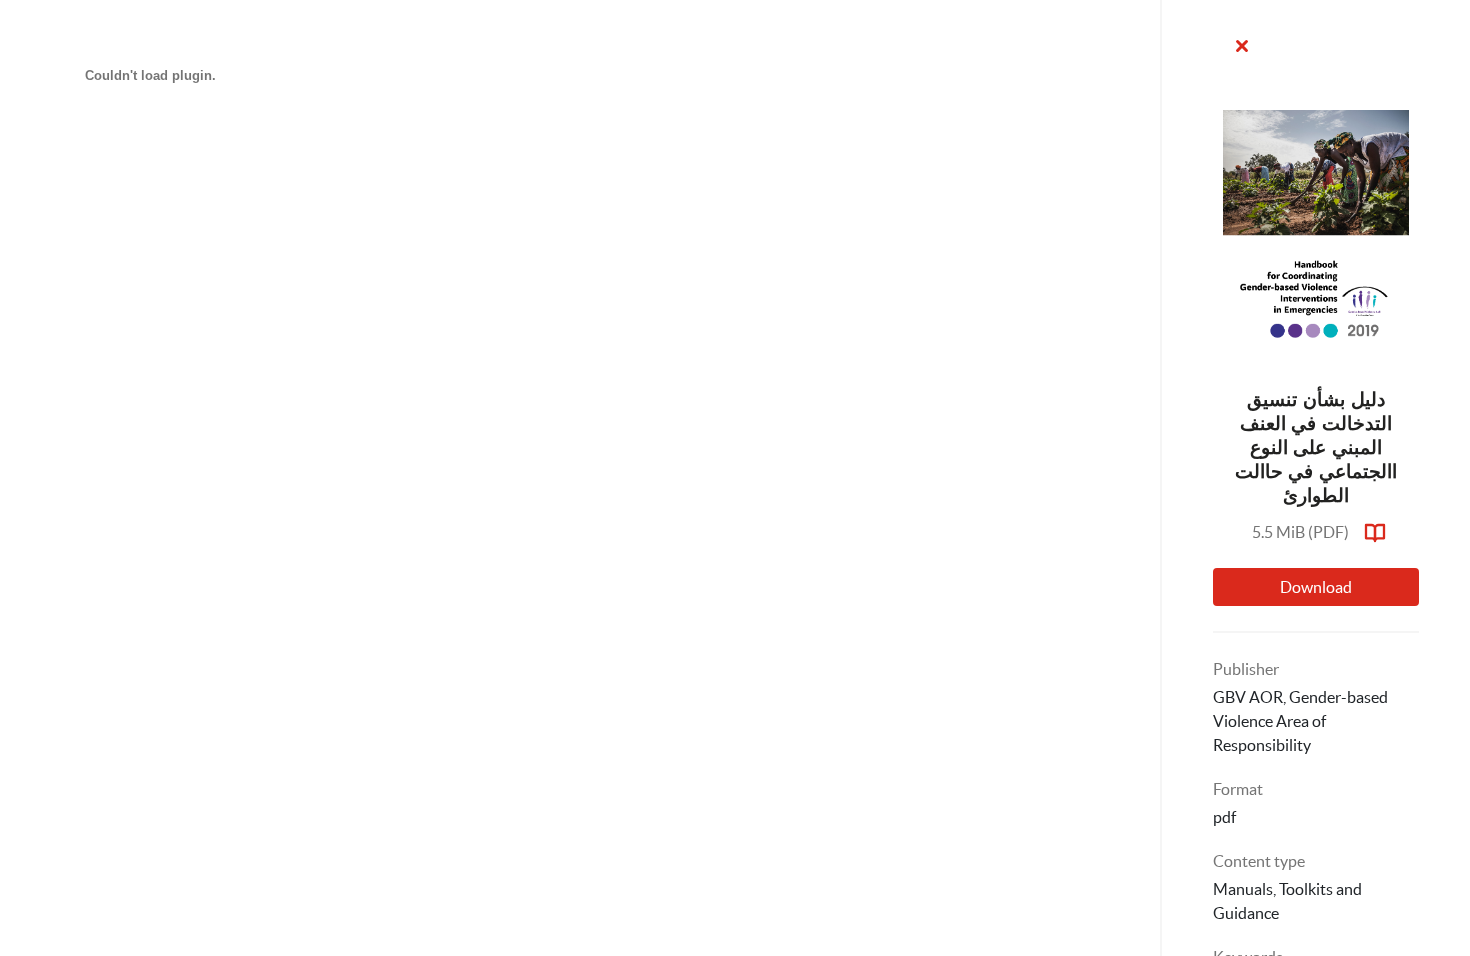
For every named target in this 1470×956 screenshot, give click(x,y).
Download (1316, 587)
